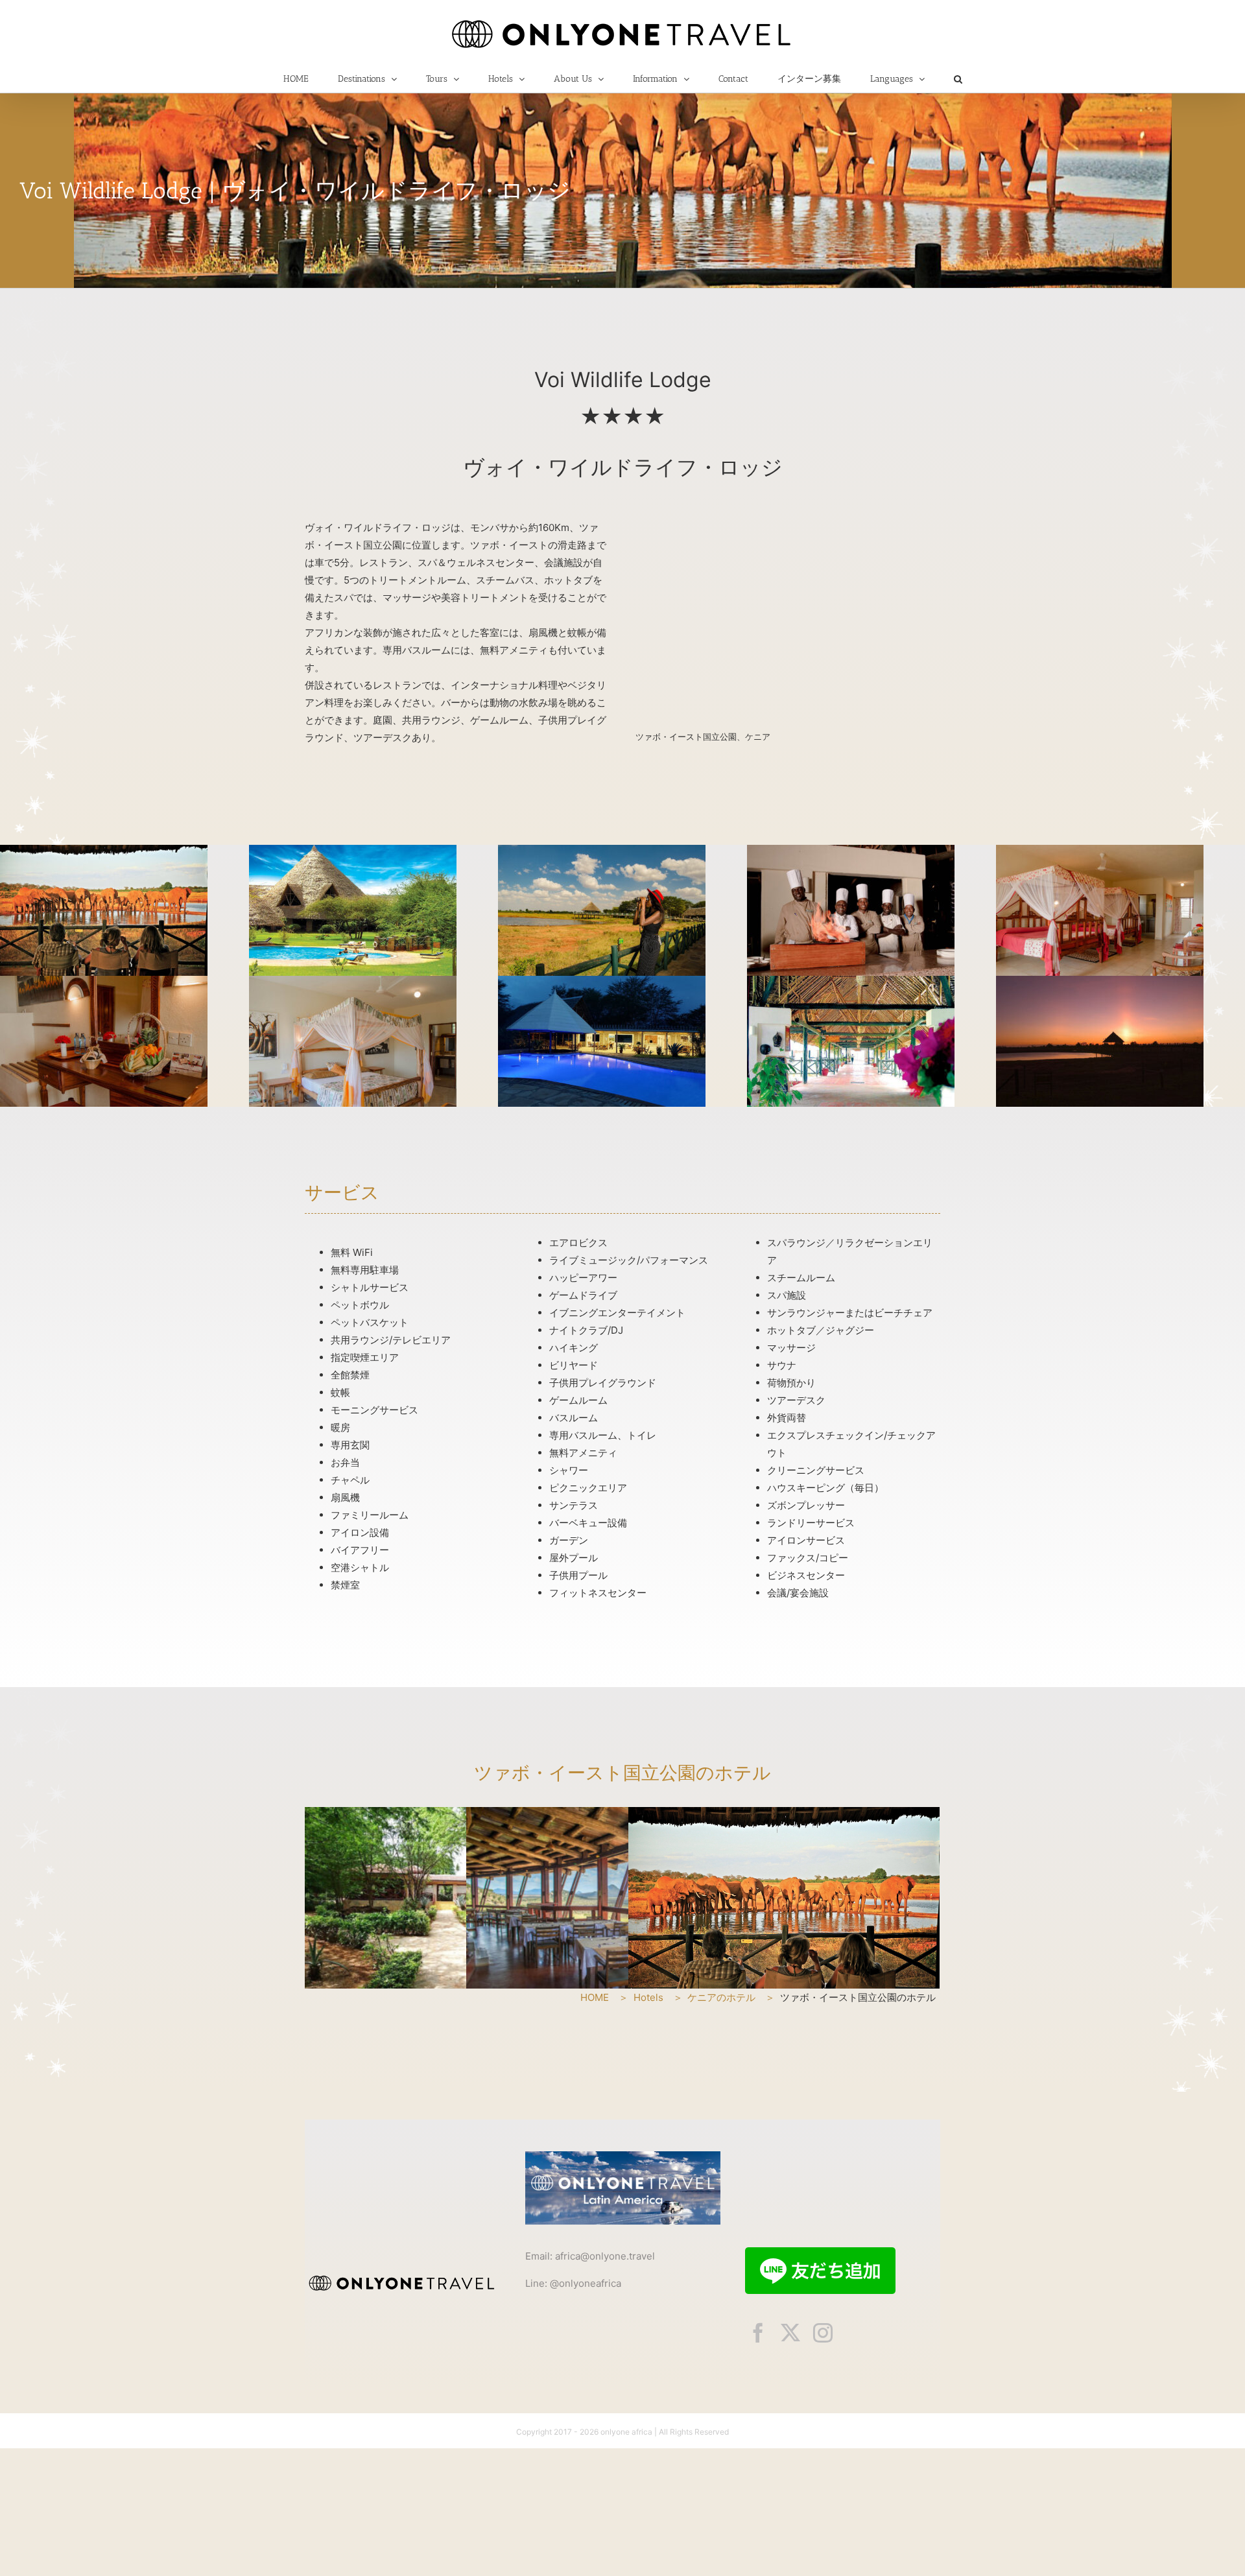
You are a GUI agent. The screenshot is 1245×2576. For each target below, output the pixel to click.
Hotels (648, 1997)
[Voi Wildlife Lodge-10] (104, 852)
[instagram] (823, 2333)
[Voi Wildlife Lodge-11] (353, 852)
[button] (958, 79)
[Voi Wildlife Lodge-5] (353, 983)
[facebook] (758, 2333)
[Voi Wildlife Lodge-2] (851, 983)
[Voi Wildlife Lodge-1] (1100, 983)
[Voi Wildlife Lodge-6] (104, 983)
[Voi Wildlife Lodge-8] (851, 852)
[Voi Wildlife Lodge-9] (602, 852)
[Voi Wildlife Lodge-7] (1100, 852)
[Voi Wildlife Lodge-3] (602, 983)
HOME (595, 1997)
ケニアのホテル (721, 1997)
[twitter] (790, 2333)
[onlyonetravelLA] (623, 2156)
